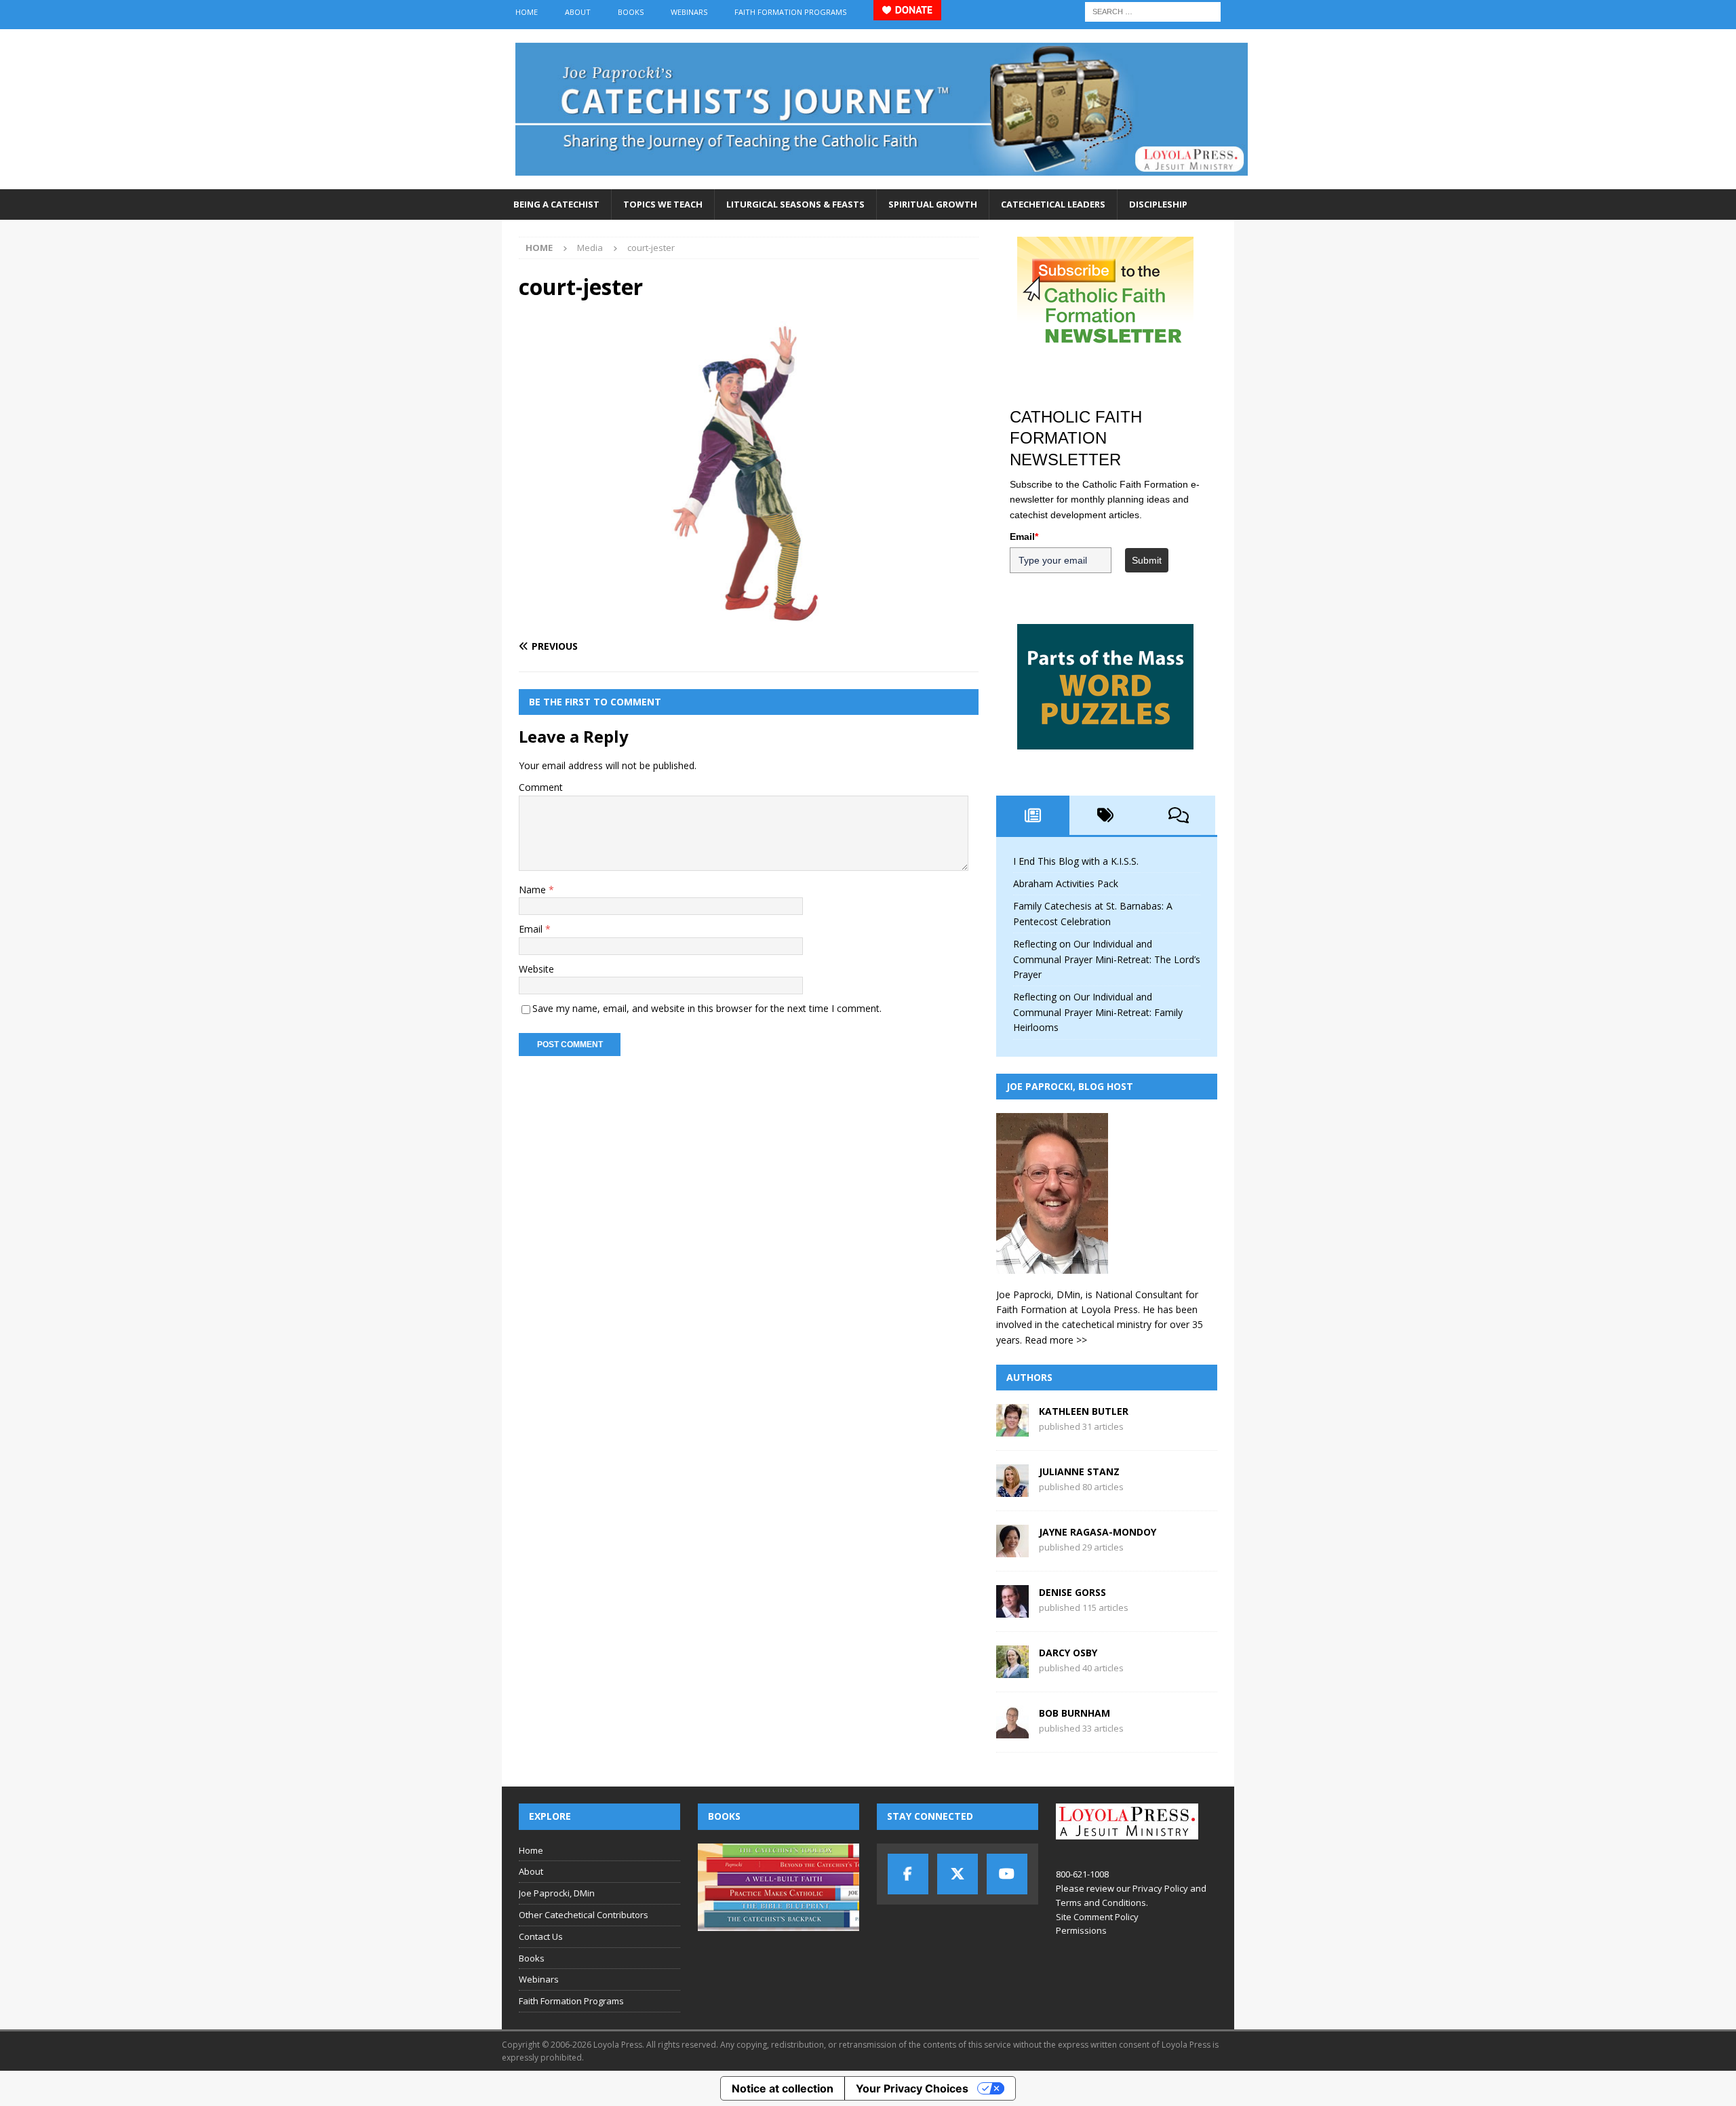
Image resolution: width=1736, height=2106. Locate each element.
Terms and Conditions (1101, 1903)
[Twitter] (958, 1874)
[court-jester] (749, 620)
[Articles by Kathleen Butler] (1012, 1429)
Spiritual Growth (933, 204)
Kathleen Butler (1084, 1411)
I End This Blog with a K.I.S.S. (1076, 861)
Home (527, 12)
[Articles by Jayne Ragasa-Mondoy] (1012, 1549)
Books (631, 12)
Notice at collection (783, 2088)
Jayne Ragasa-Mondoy (1098, 1532)
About (578, 12)
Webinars (689, 12)
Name (534, 890)
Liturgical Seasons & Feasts (795, 204)
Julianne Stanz (1079, 1471)
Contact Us (541, 1936)
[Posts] (1033, 815)
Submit (1147, 560)
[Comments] (1179, 815)
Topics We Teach (663, 204)
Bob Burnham (1074, 1713)
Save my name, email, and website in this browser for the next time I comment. (707, 1008)
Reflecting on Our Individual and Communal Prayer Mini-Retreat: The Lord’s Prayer (1107, 959)
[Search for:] (1153, 11)
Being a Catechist (556, 204)
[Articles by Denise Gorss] (1012, 1610)
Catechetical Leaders (1053, 204)
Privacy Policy (1160, 1888)
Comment (541, 787)
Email (532, 929)
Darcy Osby (1068, 1653)
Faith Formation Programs (790, 12)
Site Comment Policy (1097, 1917)
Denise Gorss (1072, 1592)
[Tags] (1106, 815)
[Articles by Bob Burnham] (1012, 1731)
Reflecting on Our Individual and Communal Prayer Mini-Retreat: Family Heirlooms (1098, 1012)
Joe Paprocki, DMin (557, 1893)
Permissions (1081, 1930)
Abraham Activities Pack (1066, 883)
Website (536, 969)
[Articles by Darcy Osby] (1012, 1670)
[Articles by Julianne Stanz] (1012, 1489)
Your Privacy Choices (912, 2088)
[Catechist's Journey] (882, 181)
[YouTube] (1007, 1874)
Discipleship (1158, 204)
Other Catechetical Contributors (584, 1915)
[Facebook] (908, 1874)
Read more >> (1056, 1340)
